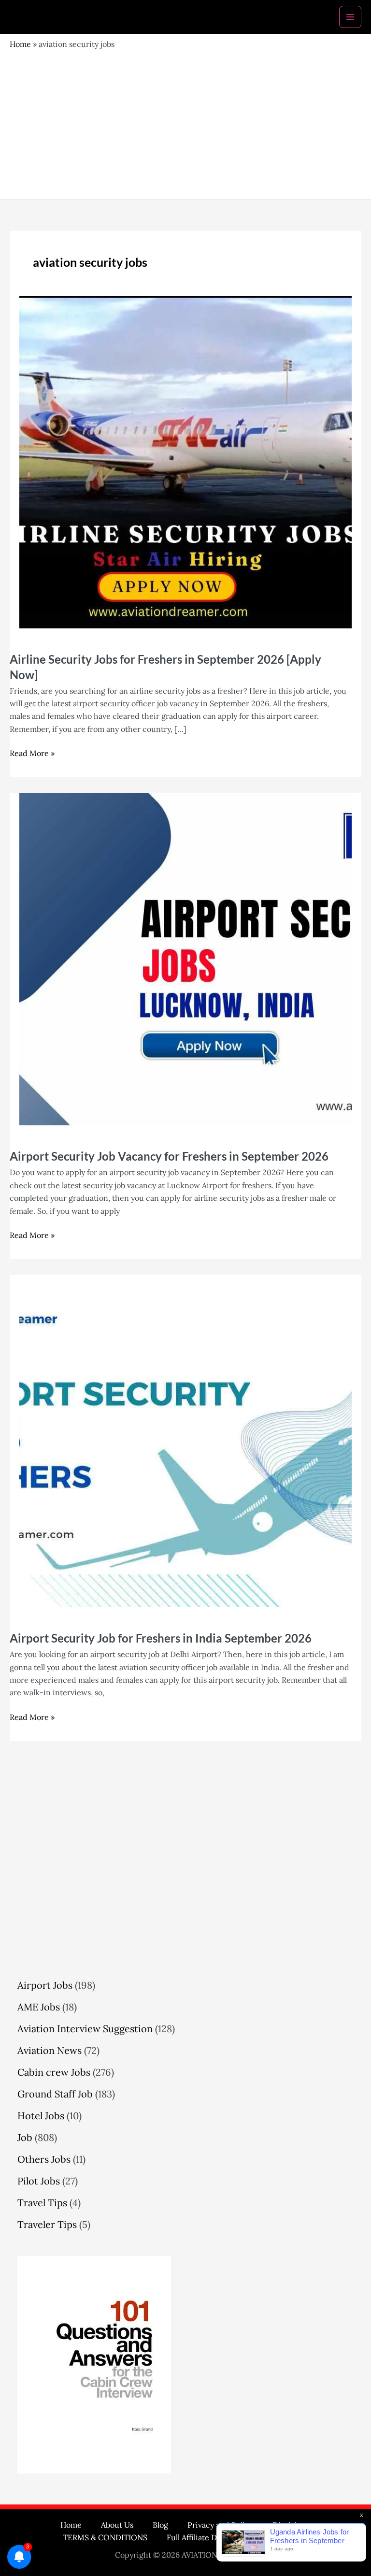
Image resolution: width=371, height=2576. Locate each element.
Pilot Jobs (39, 2181)
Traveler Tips (47, 2224)
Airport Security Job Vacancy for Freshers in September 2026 (169, 1156)
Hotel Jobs (41, 2116)
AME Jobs (39, 2007)
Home (20, 44)
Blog (160, 2525)
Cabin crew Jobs (54, 2072)
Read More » (32, 753)
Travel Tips (42, 2203)
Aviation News (50, 2050)
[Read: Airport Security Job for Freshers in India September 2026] (185, 1440)
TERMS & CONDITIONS (105, 2537)
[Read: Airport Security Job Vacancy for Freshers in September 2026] (185, 958)
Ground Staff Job (55, 2094)
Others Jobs (44, 2159)
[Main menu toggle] (350, 17)
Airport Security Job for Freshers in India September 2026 (161, 1638)
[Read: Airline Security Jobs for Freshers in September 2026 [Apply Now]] (185, 461)
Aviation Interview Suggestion (85, 2029)
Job (25, 2137)
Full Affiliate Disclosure (208, 2537)
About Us (117, 2525)
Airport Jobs (45, 1985)
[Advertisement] (185, 122)
